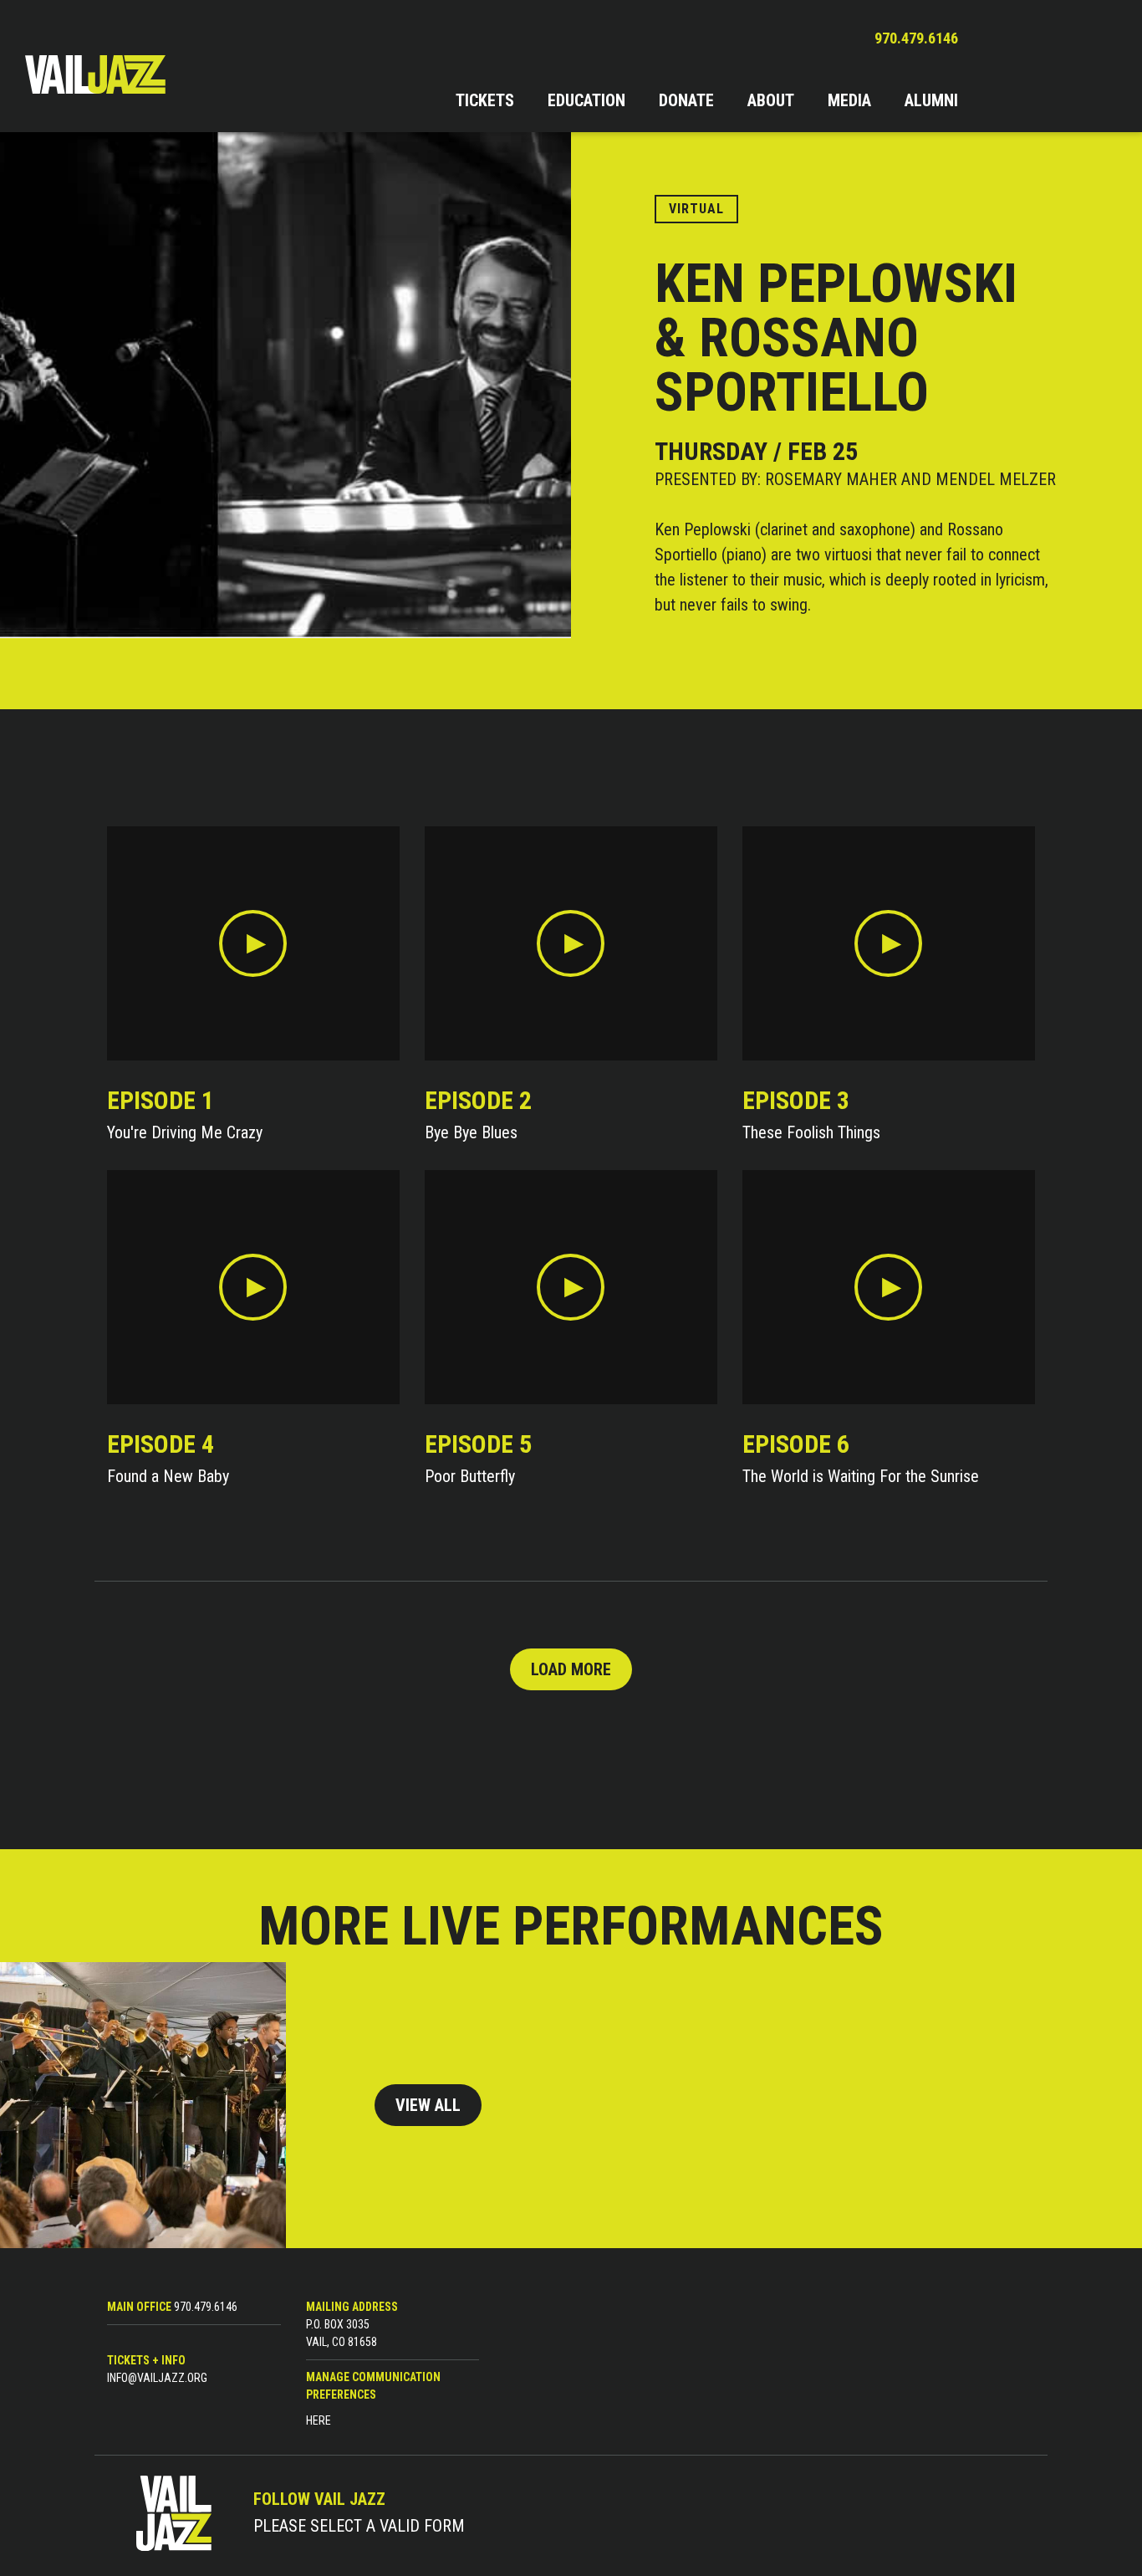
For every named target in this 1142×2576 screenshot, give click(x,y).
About (771, 100)
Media (849, 100)
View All (428, 2105)
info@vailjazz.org (157, 2378)
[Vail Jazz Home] (95, 74)
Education (586, 100)
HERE (319, 2420)
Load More (571, 1669)
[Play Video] (253, 943)
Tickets (485, 100)
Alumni (931, 100)
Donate (686, 100)
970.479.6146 (916, 38)
